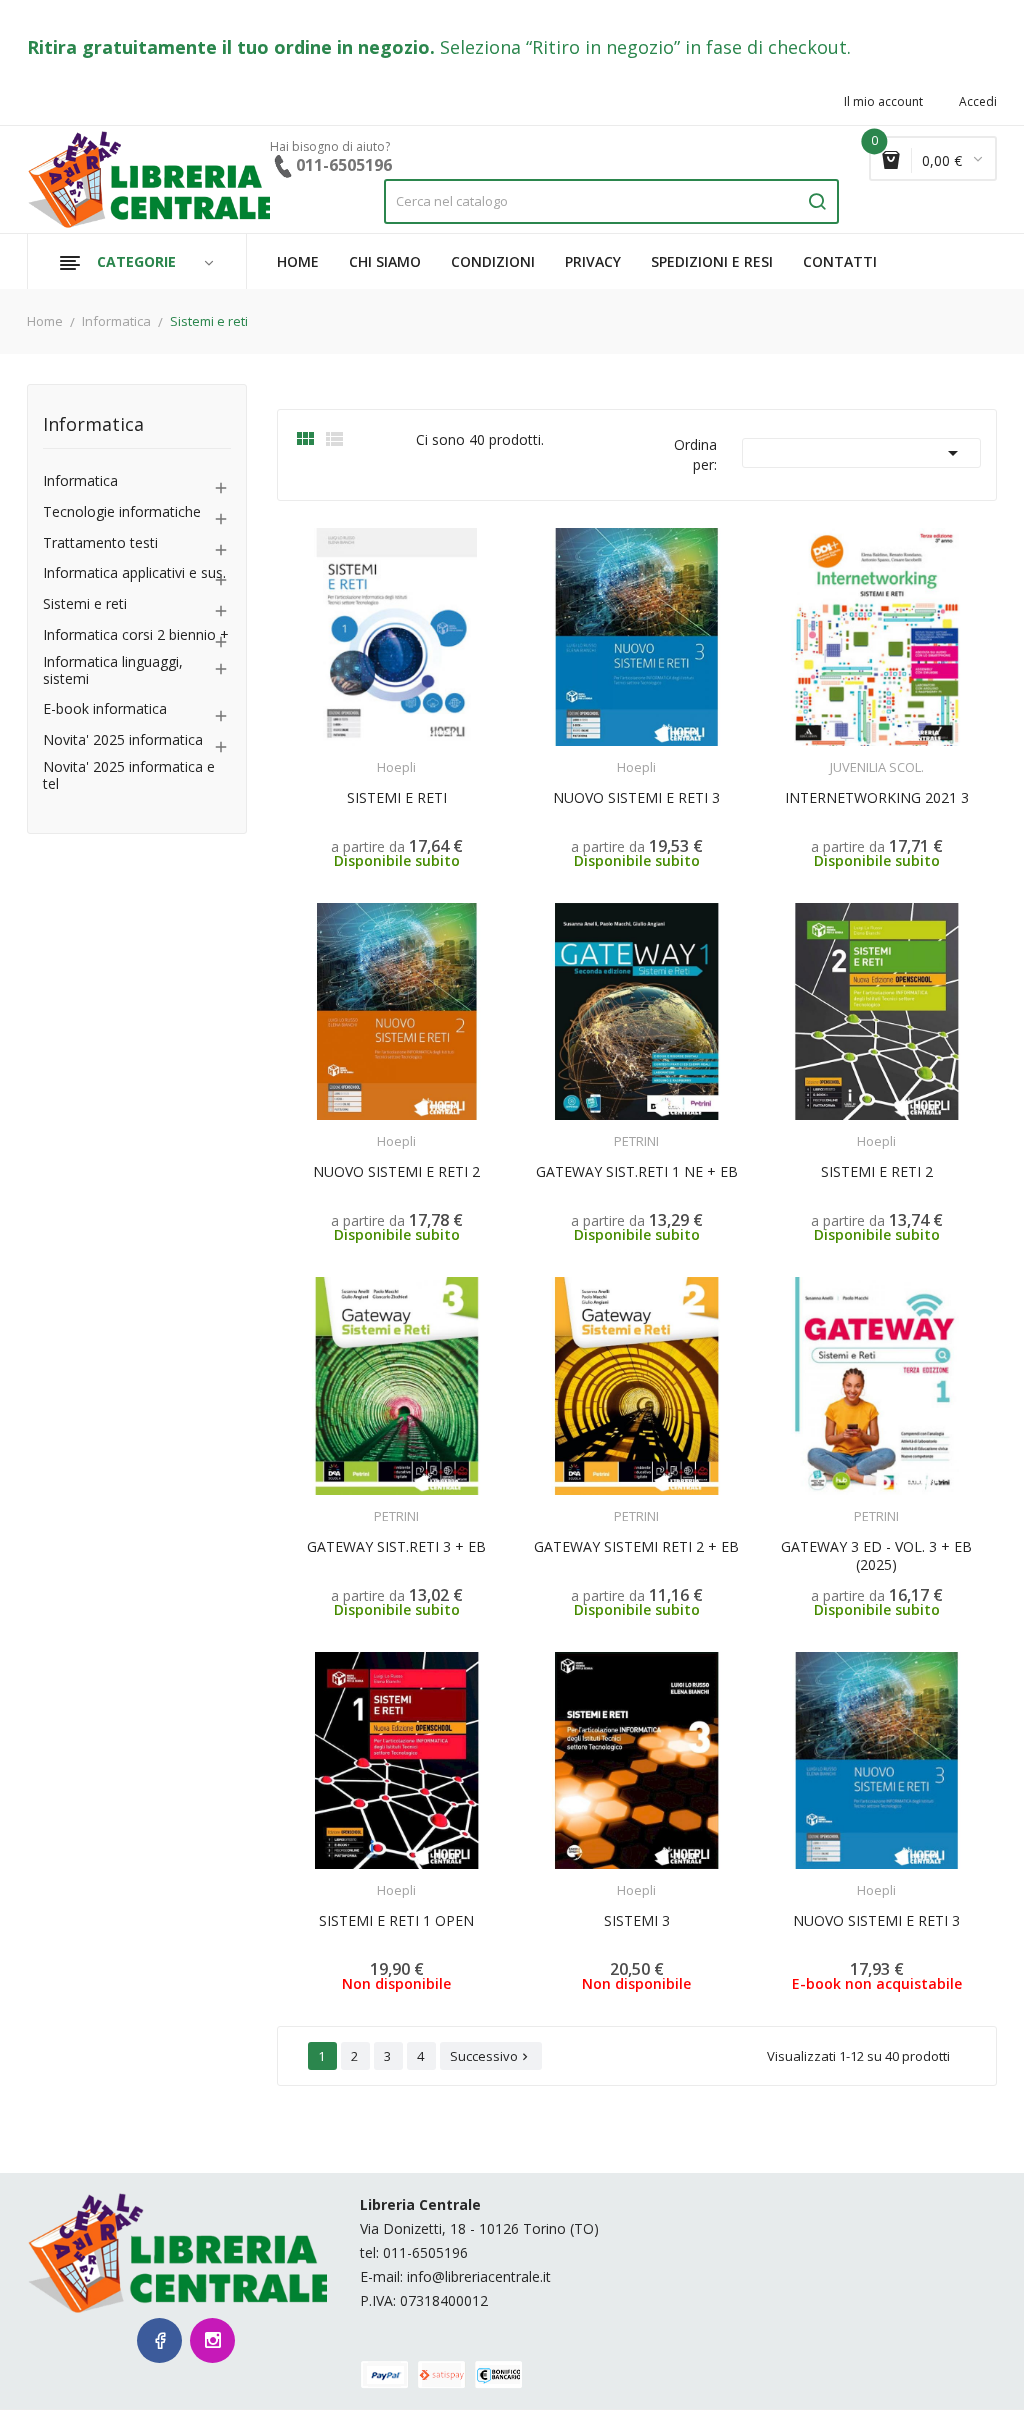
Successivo (491, 2056)
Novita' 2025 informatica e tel (129, 776)
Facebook (159, 2340)
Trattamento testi (100, 543)
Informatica (93, 425)
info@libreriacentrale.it (479, 2276)
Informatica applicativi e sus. (134, 573)
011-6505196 (425, 2252)
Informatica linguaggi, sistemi (113, 671)
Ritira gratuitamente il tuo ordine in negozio (228, 47)
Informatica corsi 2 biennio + (136, 635)
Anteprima (353, 755)
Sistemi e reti (85, 604)
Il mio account (883, 102)
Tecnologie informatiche (122, 512)
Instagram (212, 2340)
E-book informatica (105, 709)
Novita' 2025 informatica (123, 740)
